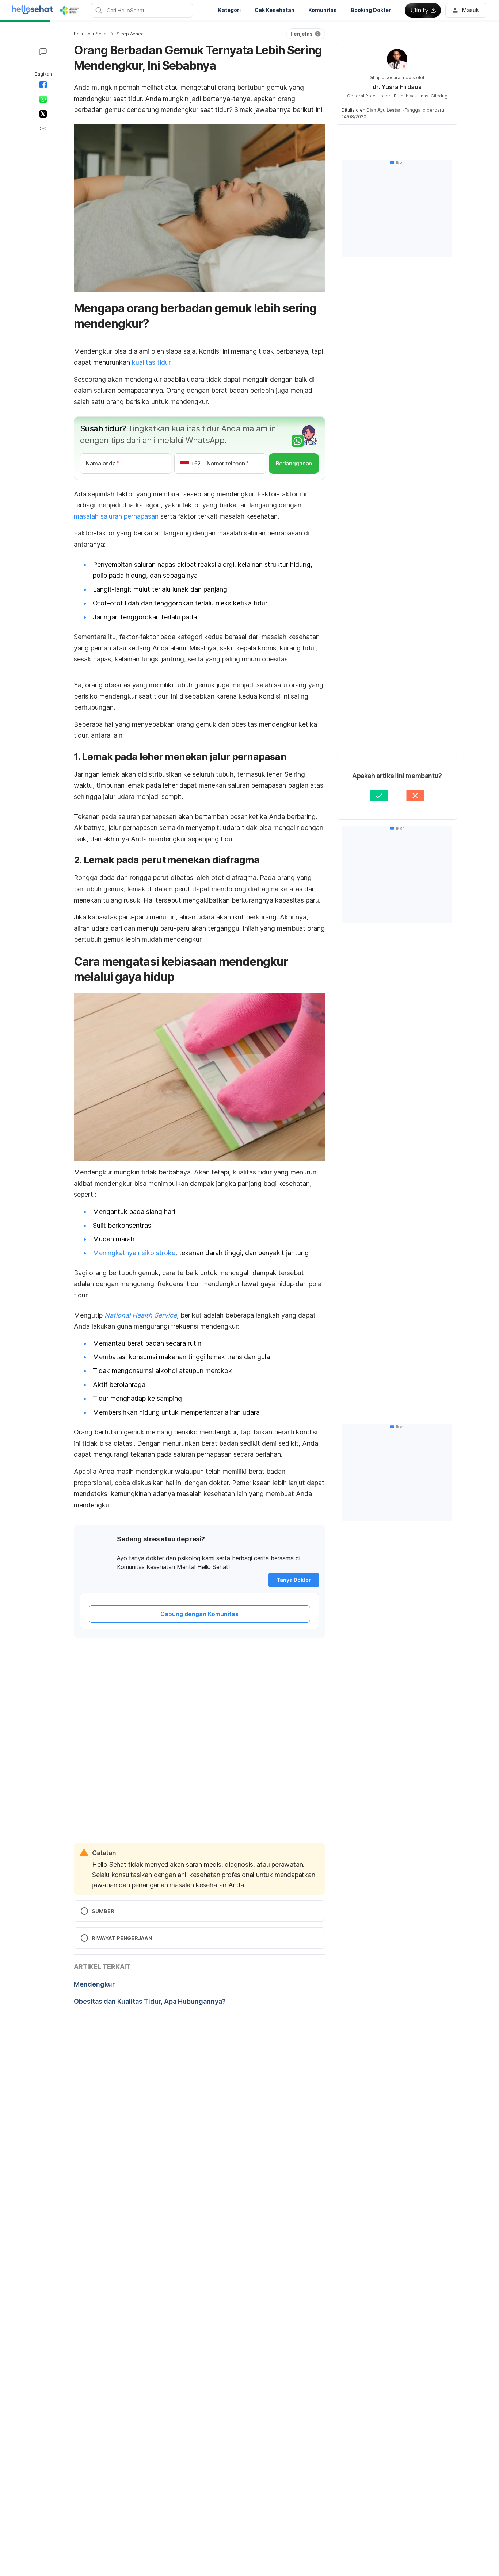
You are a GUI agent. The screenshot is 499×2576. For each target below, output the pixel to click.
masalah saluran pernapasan (116, 516)
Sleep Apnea (130, 34)
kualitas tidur (151, 362)
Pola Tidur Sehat (91, 34)
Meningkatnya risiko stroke (134, 1253)
